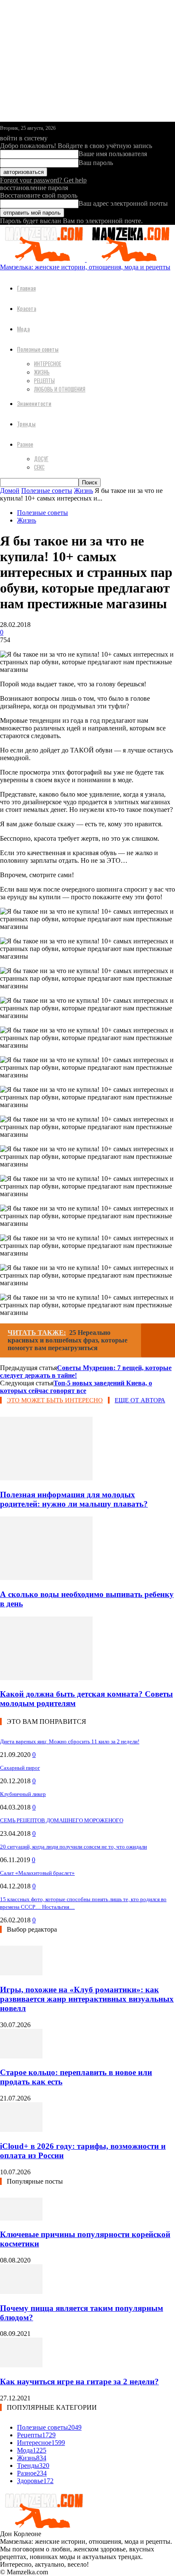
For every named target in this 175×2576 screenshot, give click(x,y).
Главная (26, 288)
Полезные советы (38, 349)
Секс (39, 467)
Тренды (26, 424)
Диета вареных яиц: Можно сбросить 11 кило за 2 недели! (70, 1741)
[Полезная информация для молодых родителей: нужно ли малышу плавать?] (46, 1478)
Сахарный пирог (20, 1768)
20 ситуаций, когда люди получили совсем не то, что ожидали (73, 1847)
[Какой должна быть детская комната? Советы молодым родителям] (46, 1678)
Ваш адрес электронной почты (123, 203)
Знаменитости (34, 403)
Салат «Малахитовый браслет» (37, 1873)
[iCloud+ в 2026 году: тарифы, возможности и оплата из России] (21, 2130)
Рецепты (44, 380)
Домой (10, 491)
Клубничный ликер (23, 1794)
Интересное (48, 364)
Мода (23, 329)
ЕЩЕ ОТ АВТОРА (140, 1400)
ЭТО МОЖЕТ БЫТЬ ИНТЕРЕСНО (55, 1400)
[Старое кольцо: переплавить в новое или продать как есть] (21, 2056)
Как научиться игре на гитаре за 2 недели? (79, 2382)
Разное (25, 444)
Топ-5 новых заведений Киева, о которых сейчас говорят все (76, 1387)
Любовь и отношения (60, 389)
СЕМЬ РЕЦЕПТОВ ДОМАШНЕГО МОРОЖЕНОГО (62, 1820)
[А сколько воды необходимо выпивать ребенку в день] (46, 1578)
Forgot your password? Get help (43, 180)
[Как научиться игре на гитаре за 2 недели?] (21, 2365)
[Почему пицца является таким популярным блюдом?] (21, 2292)
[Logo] (43, 259)
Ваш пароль (96, 163)
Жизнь (42, 372)
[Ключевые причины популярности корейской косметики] (21, 2218)
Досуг (41, 459)
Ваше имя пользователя (113, 154)
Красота (27, 308)
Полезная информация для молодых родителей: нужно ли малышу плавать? (74, 1499)
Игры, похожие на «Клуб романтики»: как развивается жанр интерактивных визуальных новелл (87, 1999)
